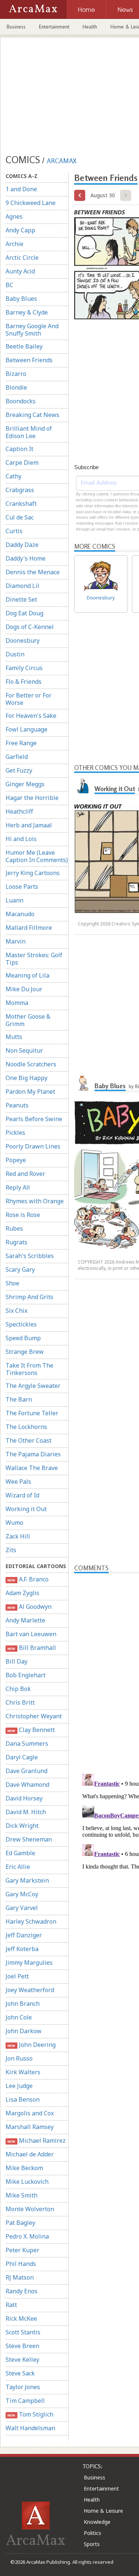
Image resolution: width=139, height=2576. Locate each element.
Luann (14, 900)
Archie (14, 244)
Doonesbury (23, 640)
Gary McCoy (22, 1894)
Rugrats (16, 1242)
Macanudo (20, 914)
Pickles (15, 1133)
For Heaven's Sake (31, 716)
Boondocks (21, 401)
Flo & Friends (24, 682)
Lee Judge (19, 2086)
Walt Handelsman (30, 2428)
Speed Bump (23, 1338)
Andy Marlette (25, 1620)
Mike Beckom (24, 2168)
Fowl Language (27, 729)
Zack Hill (18, 1536)
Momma (17, 1003)
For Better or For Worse (29, 699)
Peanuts (17, 1105)
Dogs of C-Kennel (30, 627)
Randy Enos (21, 2291)
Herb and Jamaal (29, 825)
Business (16, 27)
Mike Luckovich (27, 2182)
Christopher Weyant (34, 1716)
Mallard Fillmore (29, 928)
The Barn (19, 1399)
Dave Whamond (27, 1785)
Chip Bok (18, 1689)
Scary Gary (20, 1269)
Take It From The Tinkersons (29, 1369)
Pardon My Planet (30, 1092)
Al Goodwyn (29, 1607)
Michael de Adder (30, 2154)
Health (90, 27)
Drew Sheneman (29, 1839)
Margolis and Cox (30, 2113)
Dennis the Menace (33, 572)
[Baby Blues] (83, 1083)
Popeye (16, 1160)
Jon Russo (19, 2058)
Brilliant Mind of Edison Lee (29, 432)
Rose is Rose (23, 1215)
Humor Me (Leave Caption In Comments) (37, 856)
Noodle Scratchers (31, 1064)
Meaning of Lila (27, 975)
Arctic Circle (22, 258)
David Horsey (24, 1798)
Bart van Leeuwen (31, 1634)
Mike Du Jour (24, 989)
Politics (92, 2533)
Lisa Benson (23, 2099)
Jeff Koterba (22, 1949)
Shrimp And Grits (29, 1297)
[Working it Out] (83, 786)
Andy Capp (20, 230)
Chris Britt (20, 1702)
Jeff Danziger (24, 1935)
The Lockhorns (26, 1427)
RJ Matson (20, 2277)
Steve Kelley (22, 2360)
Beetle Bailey (24, 346)
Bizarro (16, 374)
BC (9, 285)
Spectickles (21, 1324)
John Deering (31, 2045)
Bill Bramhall (32, 1648)
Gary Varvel (22, 1908)
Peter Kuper (22, 2250)
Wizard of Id (22, 1495)
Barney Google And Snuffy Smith (32, 330)
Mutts (14, 1037)
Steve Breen (22, 2346)
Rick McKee (21, 2318)
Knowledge (97, 2522)
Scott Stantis (23, 2332)
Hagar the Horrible (32, 798)
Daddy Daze (22, 545)
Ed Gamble (20, 1853)
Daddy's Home (26, 558)
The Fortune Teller (32, 1413)
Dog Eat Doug (24, 613)
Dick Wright (22, 1826)
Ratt (11, 2305)
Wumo (14, 1523)
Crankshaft (21, 504)
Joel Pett (17, 1976)
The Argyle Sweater (33, 1386)
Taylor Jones (23, 2387)
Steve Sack (20, 2373)
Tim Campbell (25, 2401)
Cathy (14, 476)
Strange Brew (25, 1352)
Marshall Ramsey (30, 2127)
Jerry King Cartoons (33, 873)
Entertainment (54, 27)
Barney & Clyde (27, 312)
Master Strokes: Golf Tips (34, 959)
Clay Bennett (31, 1730)
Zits (11, 1550)
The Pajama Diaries (33, 1454)
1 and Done (21, 189)
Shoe (12, 1283)
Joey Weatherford (30, 1990)
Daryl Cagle (22, 1757)
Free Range (21, 743)
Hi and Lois (21, 839)
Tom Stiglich (30, 2414)
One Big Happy (27, 1078)
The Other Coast (29, 1440)
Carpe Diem (22, 463)
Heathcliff (19, 811)
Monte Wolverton (30, 2209)
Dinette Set (21, 599)
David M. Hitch (26, 1812)
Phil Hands (21, 2264)
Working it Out (26, 1509)
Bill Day (16, 1661)
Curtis (14, 531)
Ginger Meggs (25, 784)
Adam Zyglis (22, 1593)
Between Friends (29, 360)
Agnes (14, 216)
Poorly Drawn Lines (33, 1146)
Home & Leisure (103, 2511)
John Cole (19, 2017)
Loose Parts (22, 887)
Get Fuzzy (19, 770)
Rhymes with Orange (35, 1201)
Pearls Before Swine (34, 1119)
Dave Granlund (27, 1771)
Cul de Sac (20, 517)
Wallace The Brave (32, 1468)
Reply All (18, 1187)
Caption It (19, 449)
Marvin (16, 941)
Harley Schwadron (31, 1921)
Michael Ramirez (36, 2140)
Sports (92, 2544)
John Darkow (24, 2031)
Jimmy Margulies (29, 1963)
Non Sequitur (24, 1050)
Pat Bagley (20, 2223)
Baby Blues (21, 299)
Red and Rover (25, 1174)
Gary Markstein (27, 1880)
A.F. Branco (28, 1579)
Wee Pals (18, 1482)
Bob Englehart (26, 1675)
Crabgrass (20, 490)
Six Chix (16, 1311)
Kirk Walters (23, 2072)
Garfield (17, 757)
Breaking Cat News (32, 415)
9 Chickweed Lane (31, 203)
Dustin (15, 654)
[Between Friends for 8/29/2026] (80, 195)
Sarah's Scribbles (30, 1256)
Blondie (16, 387)
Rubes (14, 1228)
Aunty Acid (20, 271)
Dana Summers (27, 1743)
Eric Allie (18, 1867)
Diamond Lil (22, 586)
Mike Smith (21, 2195)
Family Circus (24, 668)
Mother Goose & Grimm (28, 1020)
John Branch (23, 2004)
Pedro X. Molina (27, 2236)
